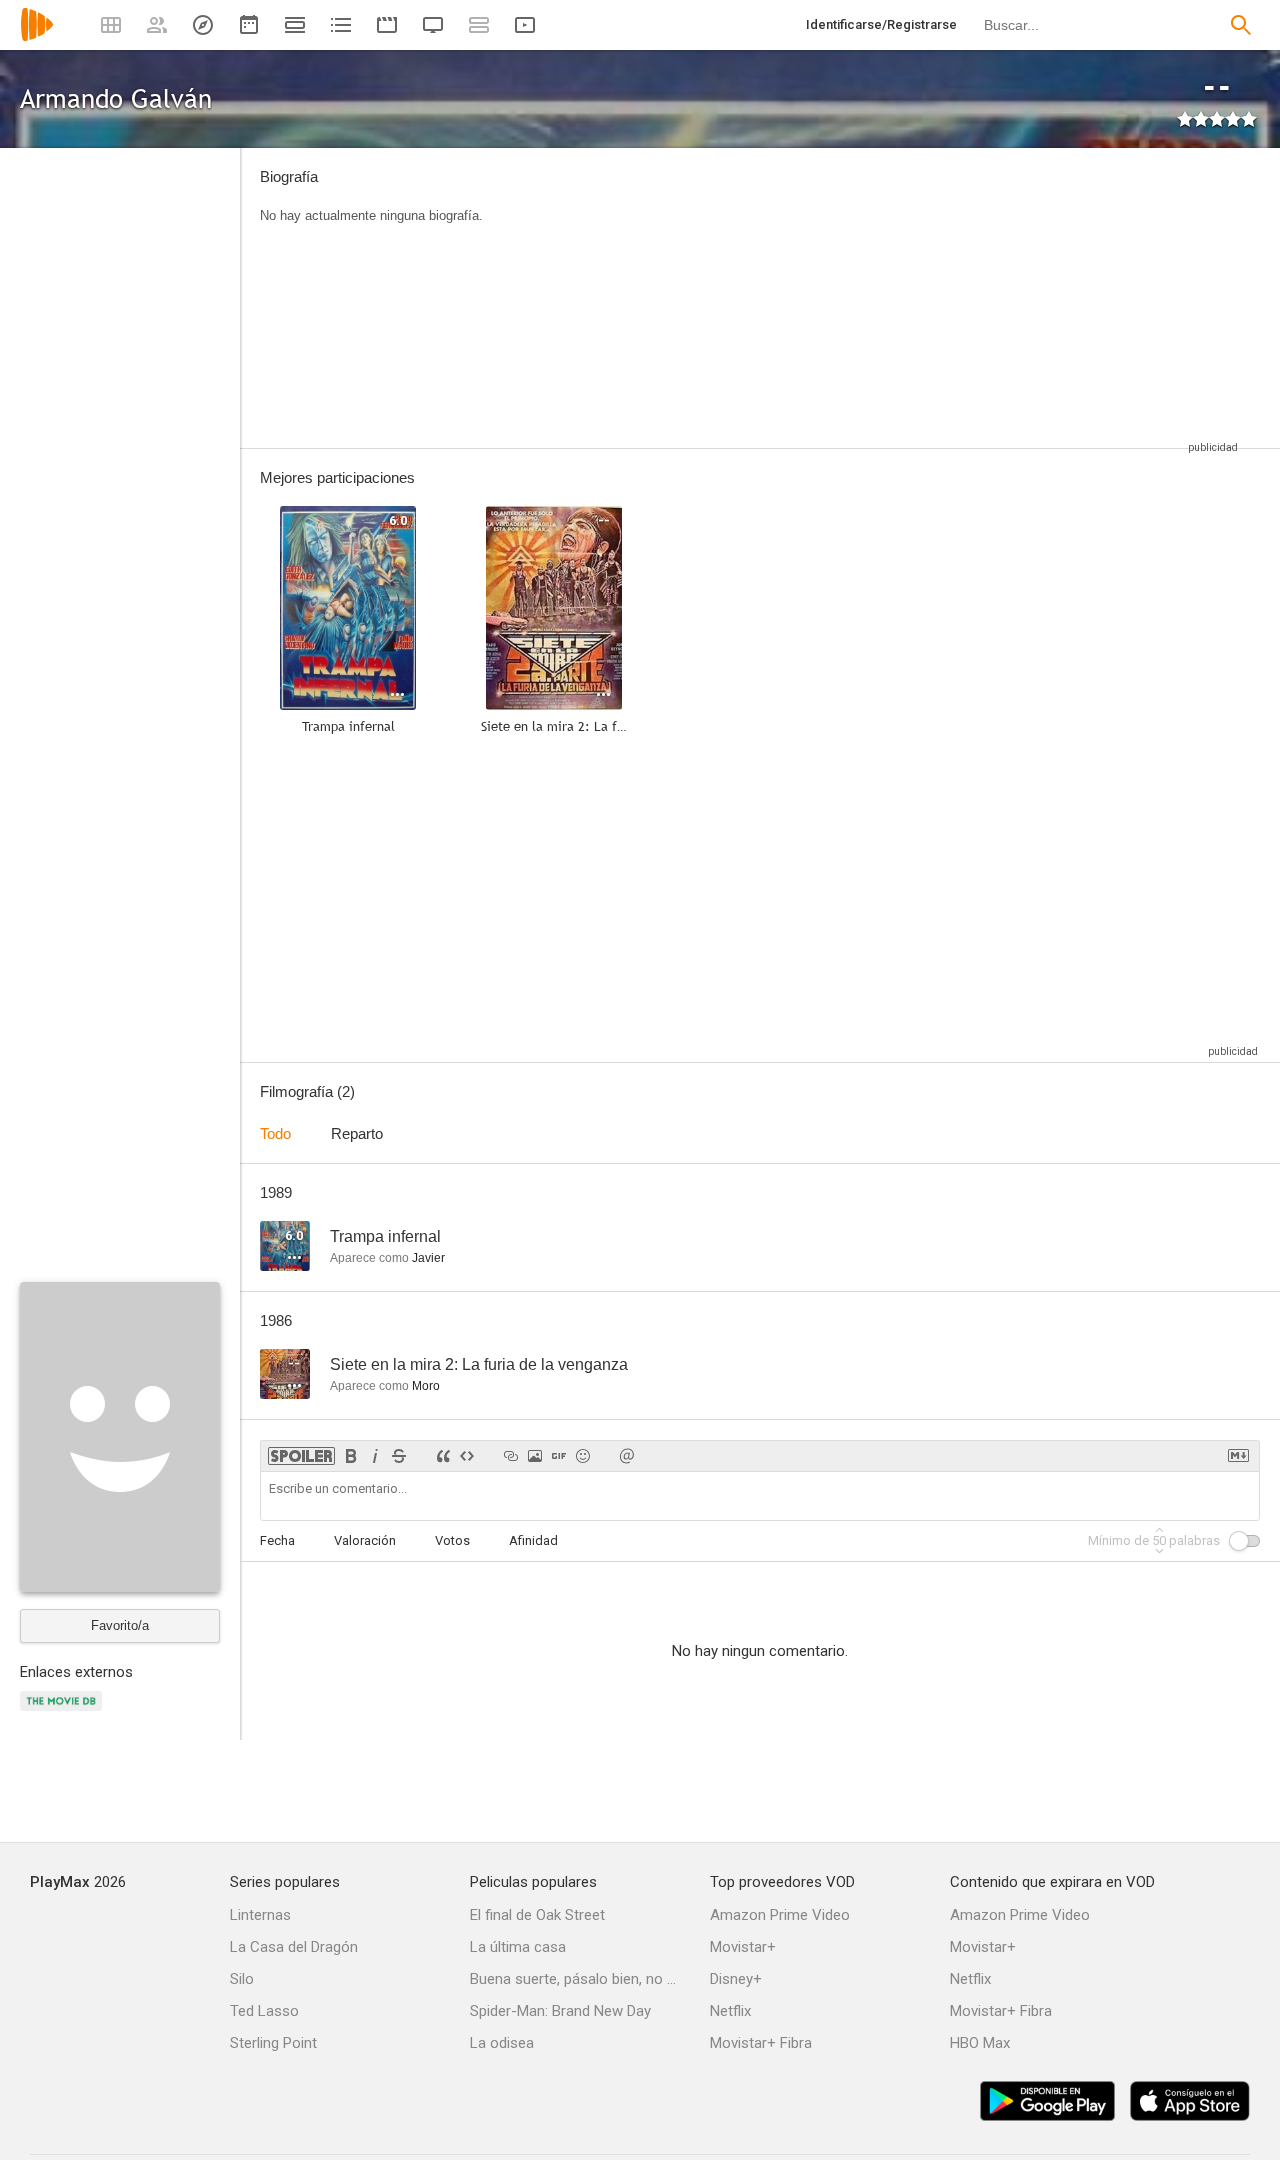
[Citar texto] (443, 1456)
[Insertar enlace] (511, 1456)
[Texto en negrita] (351, 1456)
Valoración (365, 1540)
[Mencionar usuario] (627, 1456)
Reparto (357, 1133)
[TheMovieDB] (64, 1712)
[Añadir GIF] (559, 1456)
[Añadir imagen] (535, 1456)
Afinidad (533, 1540)
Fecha (277, 1540)
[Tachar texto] (399, 1456)
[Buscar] (1241, 25)
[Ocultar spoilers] (301, 1456)
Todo (275, 1133)
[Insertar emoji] (583, 1456)
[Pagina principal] (37, 37)
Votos (452, 1540)
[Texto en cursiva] (375, 1456)
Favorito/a (120, 1625)
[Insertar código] (467, 1456)
